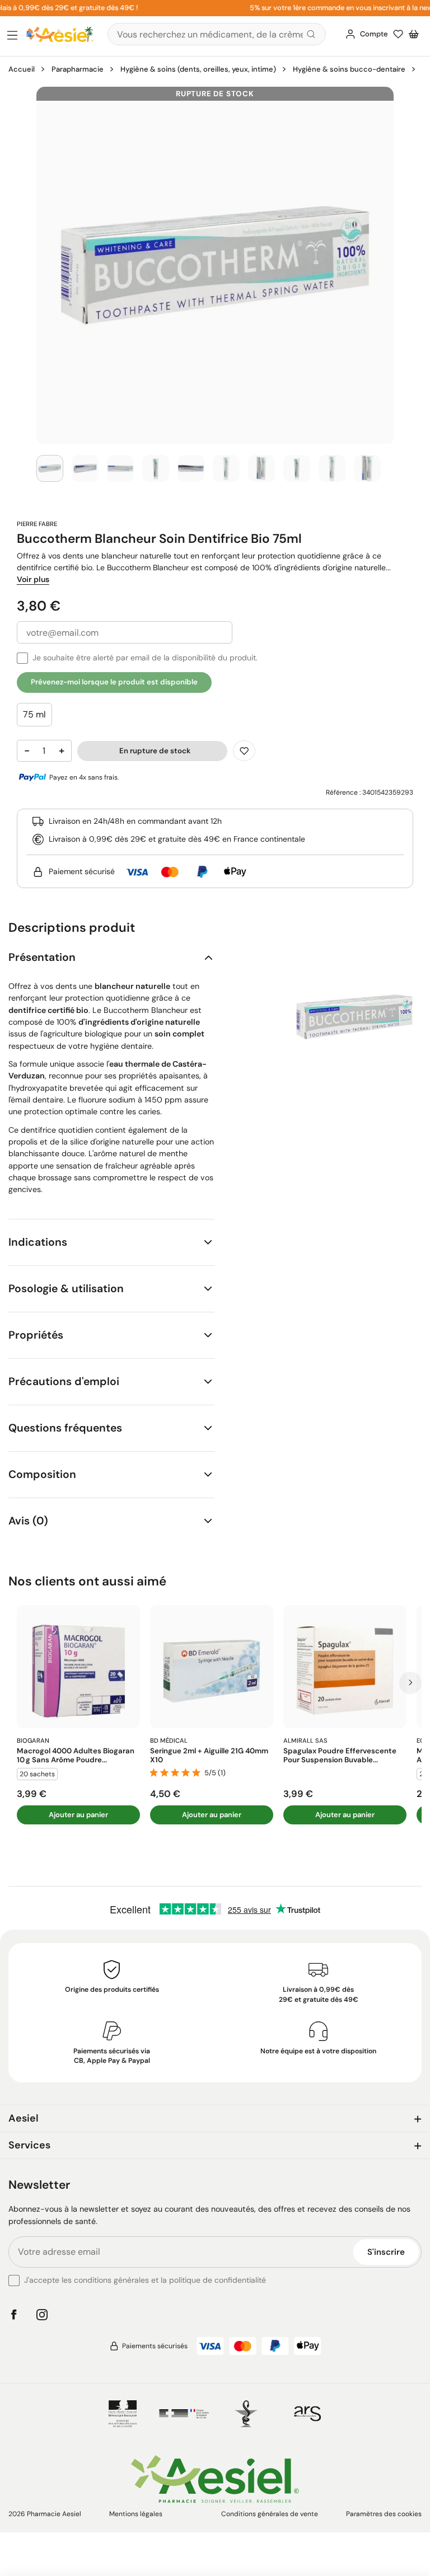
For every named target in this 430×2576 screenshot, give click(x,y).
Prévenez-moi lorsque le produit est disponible (114, 682)
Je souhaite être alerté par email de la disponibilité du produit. (145, 658)
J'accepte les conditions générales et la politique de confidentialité (145, 2280)
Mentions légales (136, 2514)
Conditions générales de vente (270, 2514)
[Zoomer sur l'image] (215, 265)
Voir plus (33, 579)
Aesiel (24, 2118)
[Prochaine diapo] (410, 1683)
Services (29, 2145)
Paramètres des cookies (384, 2514)
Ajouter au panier (78, 1815)
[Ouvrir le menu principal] (12, 36)
